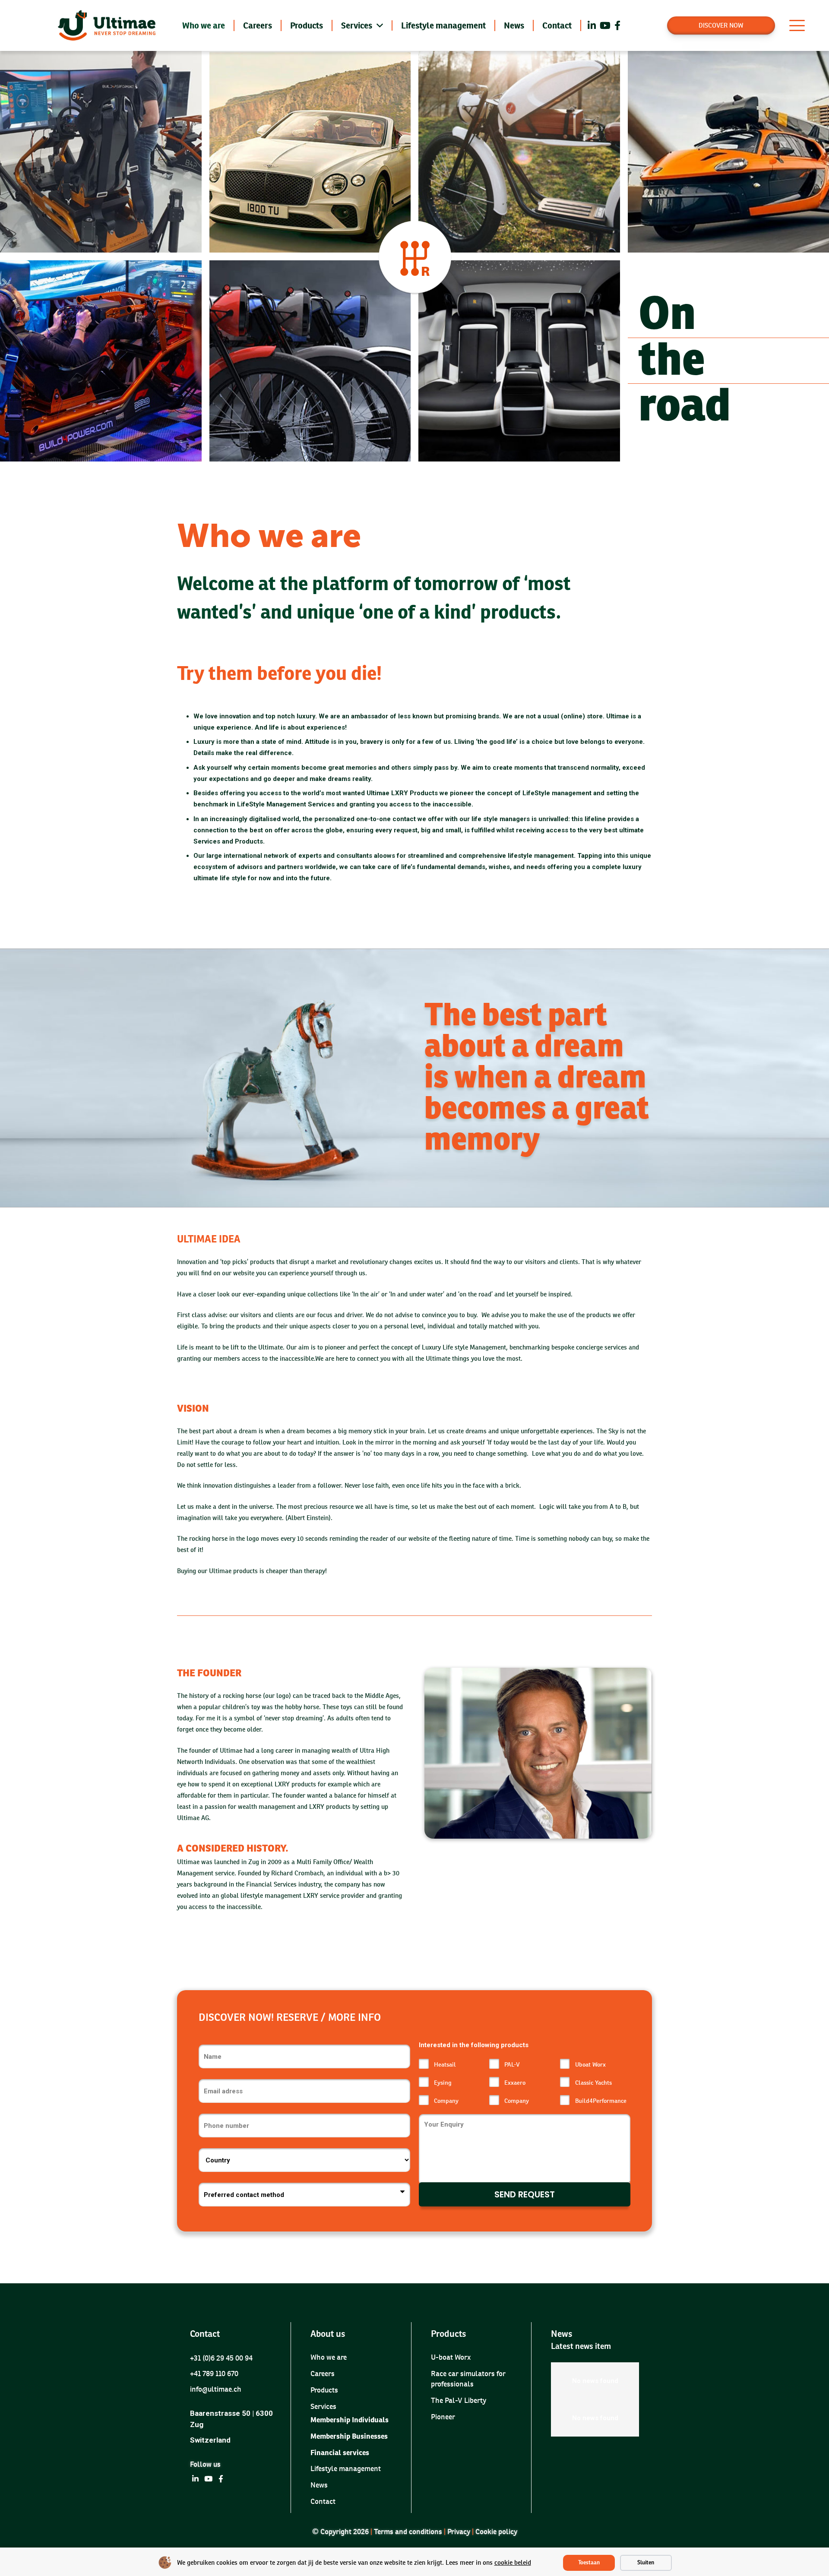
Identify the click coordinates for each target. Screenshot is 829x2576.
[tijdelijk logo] (109, 25)
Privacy (459, 2532)
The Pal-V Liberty (459, 2400)
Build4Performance (601, 2101)
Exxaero (515, 2083)
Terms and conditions (408, 2532)
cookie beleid (513, 2562)
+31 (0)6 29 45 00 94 (221, 2358)
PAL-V (512, 2064)
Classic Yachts (593, 2083)
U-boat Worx (451, 2358)
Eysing (443, 2083)
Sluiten (646, 2563)
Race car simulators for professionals (468, 2379)
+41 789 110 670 (214, 2374)
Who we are (329, 2358)
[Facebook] (617, 25)
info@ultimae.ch (216, 2390)
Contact (323, 2501)
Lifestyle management (346, 2469)
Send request (525, 2194)
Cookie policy (496, 2532)
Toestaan (589, 2563)
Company (446, 2101)
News (319, 2485)
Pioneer (443, 2417)
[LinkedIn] (592, 25)
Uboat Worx (590, 2064)
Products (324, 2390)
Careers (323, 2374)
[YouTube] (605, 25)
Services (323, 2406)
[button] (797, 25)
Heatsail (445, 2064)
